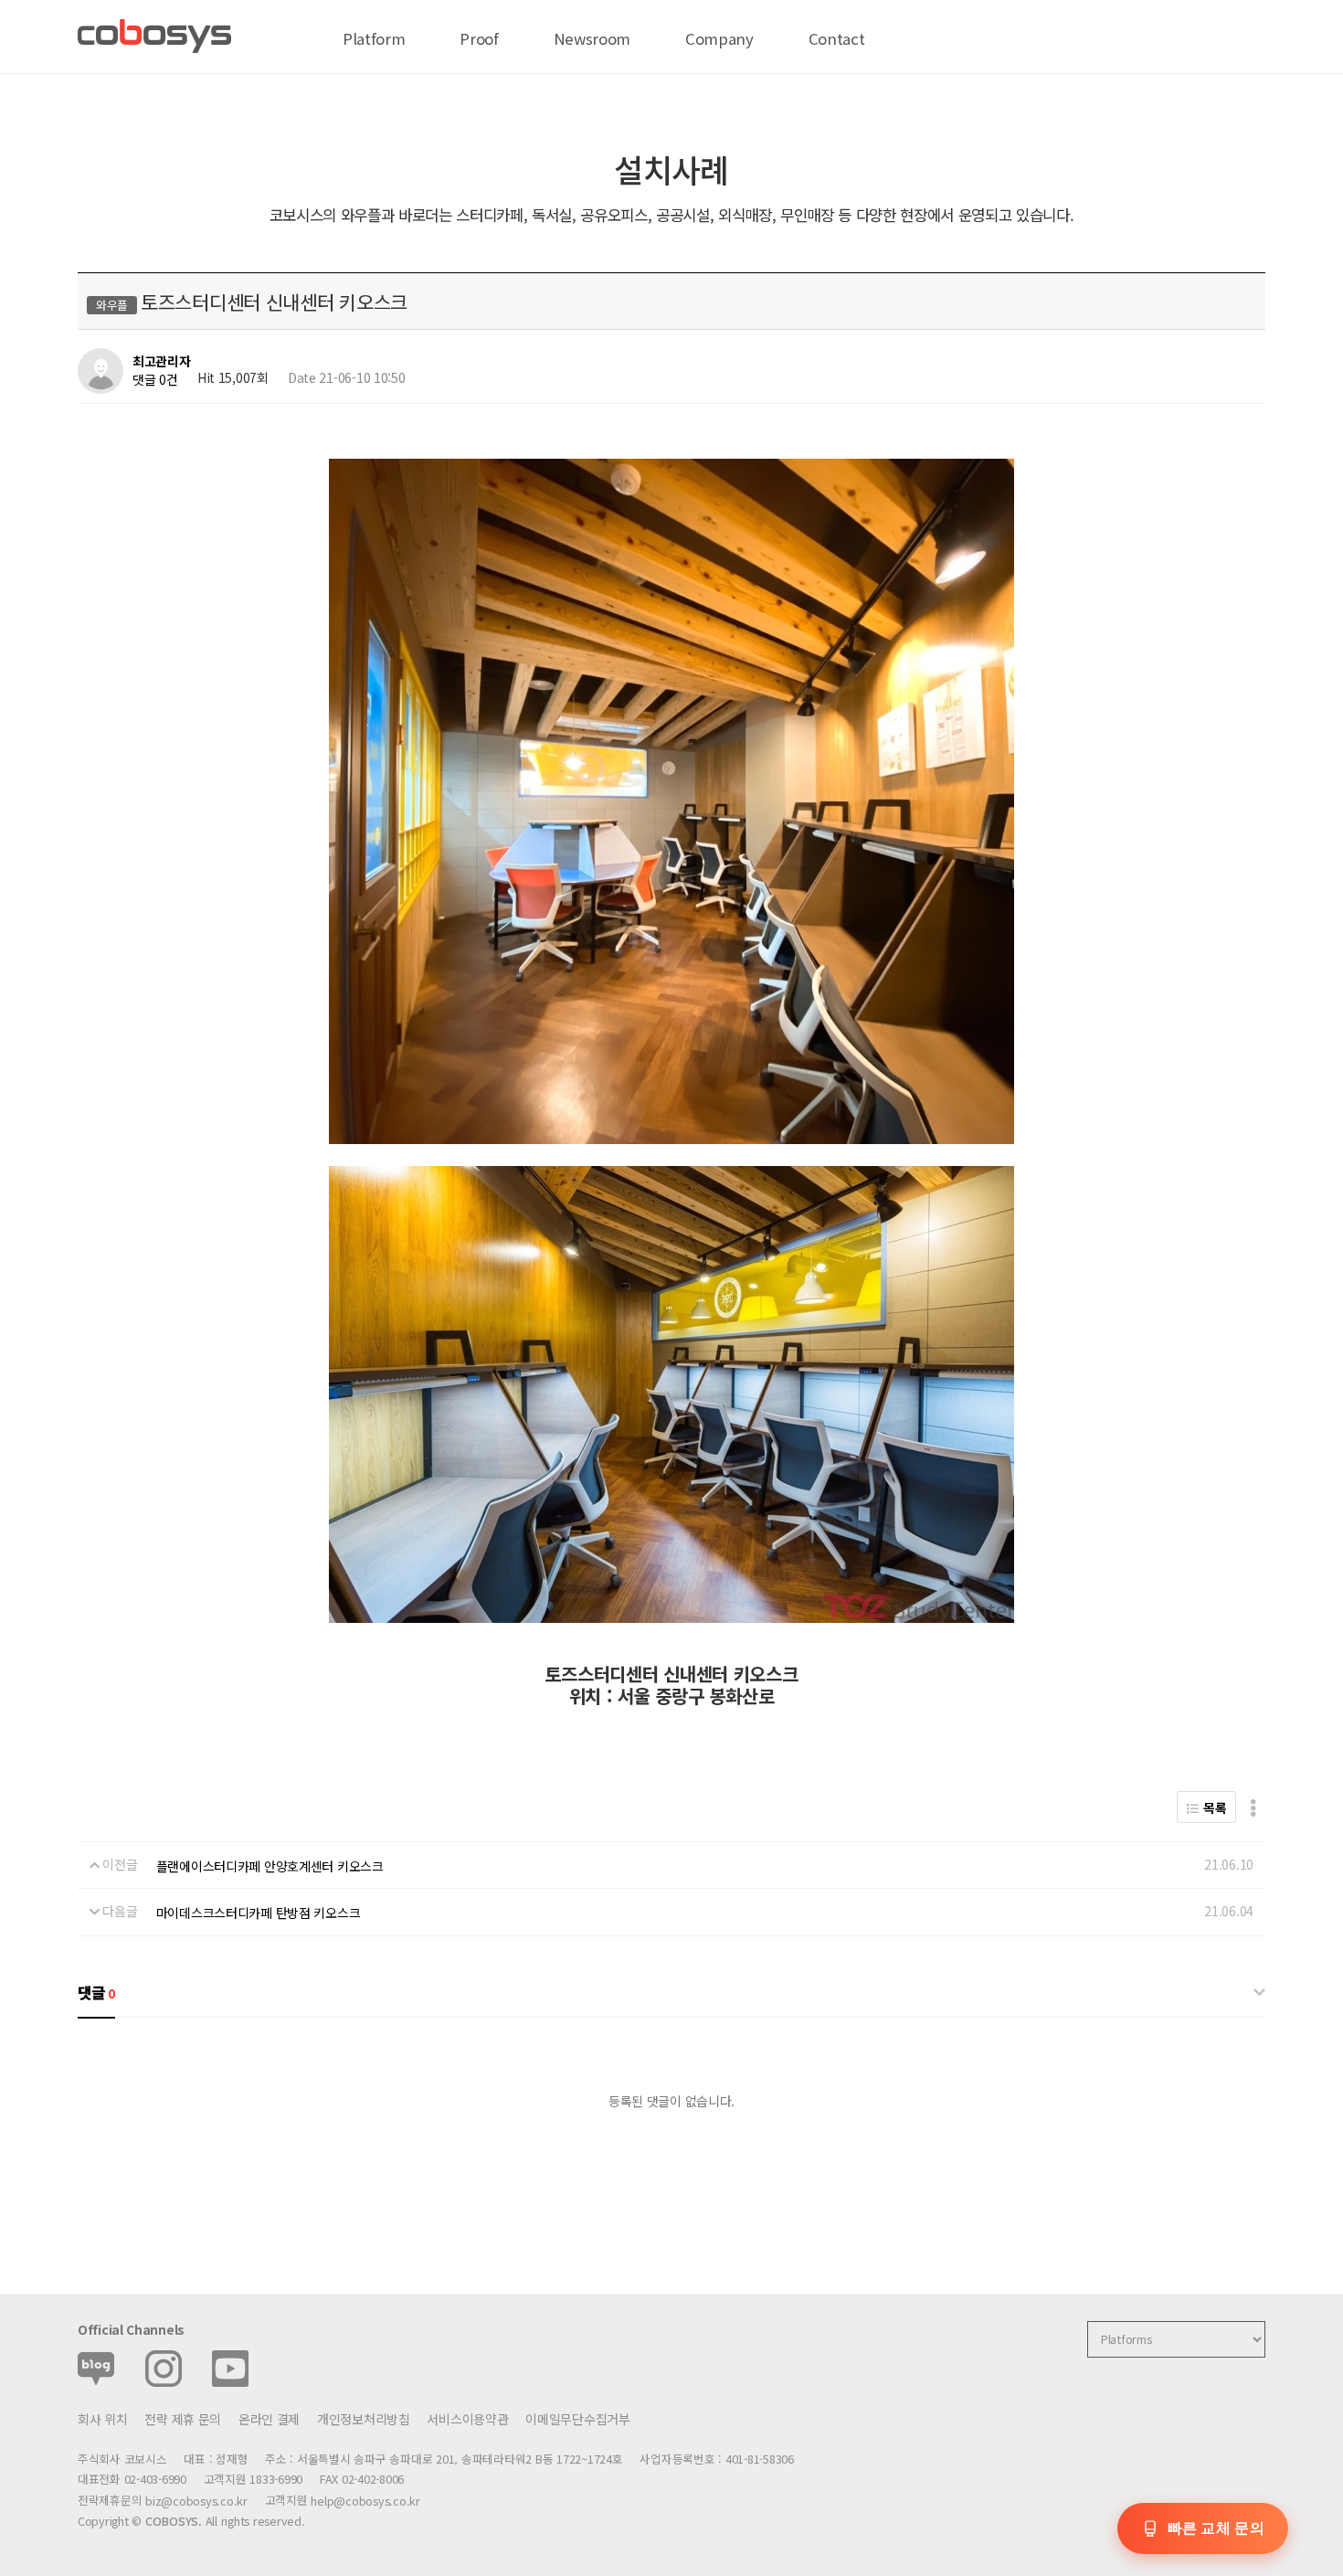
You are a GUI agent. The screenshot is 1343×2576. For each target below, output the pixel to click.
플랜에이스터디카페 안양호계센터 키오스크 (270, 1866)
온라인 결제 (269, 2419)
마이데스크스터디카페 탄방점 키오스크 (259, 1913)
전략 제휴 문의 (183, 2419)
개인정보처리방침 (364, 2419)
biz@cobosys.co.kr (196, 2501)
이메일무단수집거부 (577, 2419)
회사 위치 (103, 2419)
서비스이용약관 (467, 2419)
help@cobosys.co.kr (365, 2501)
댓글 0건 (155, 379)
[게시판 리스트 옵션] (1253, 1807)
